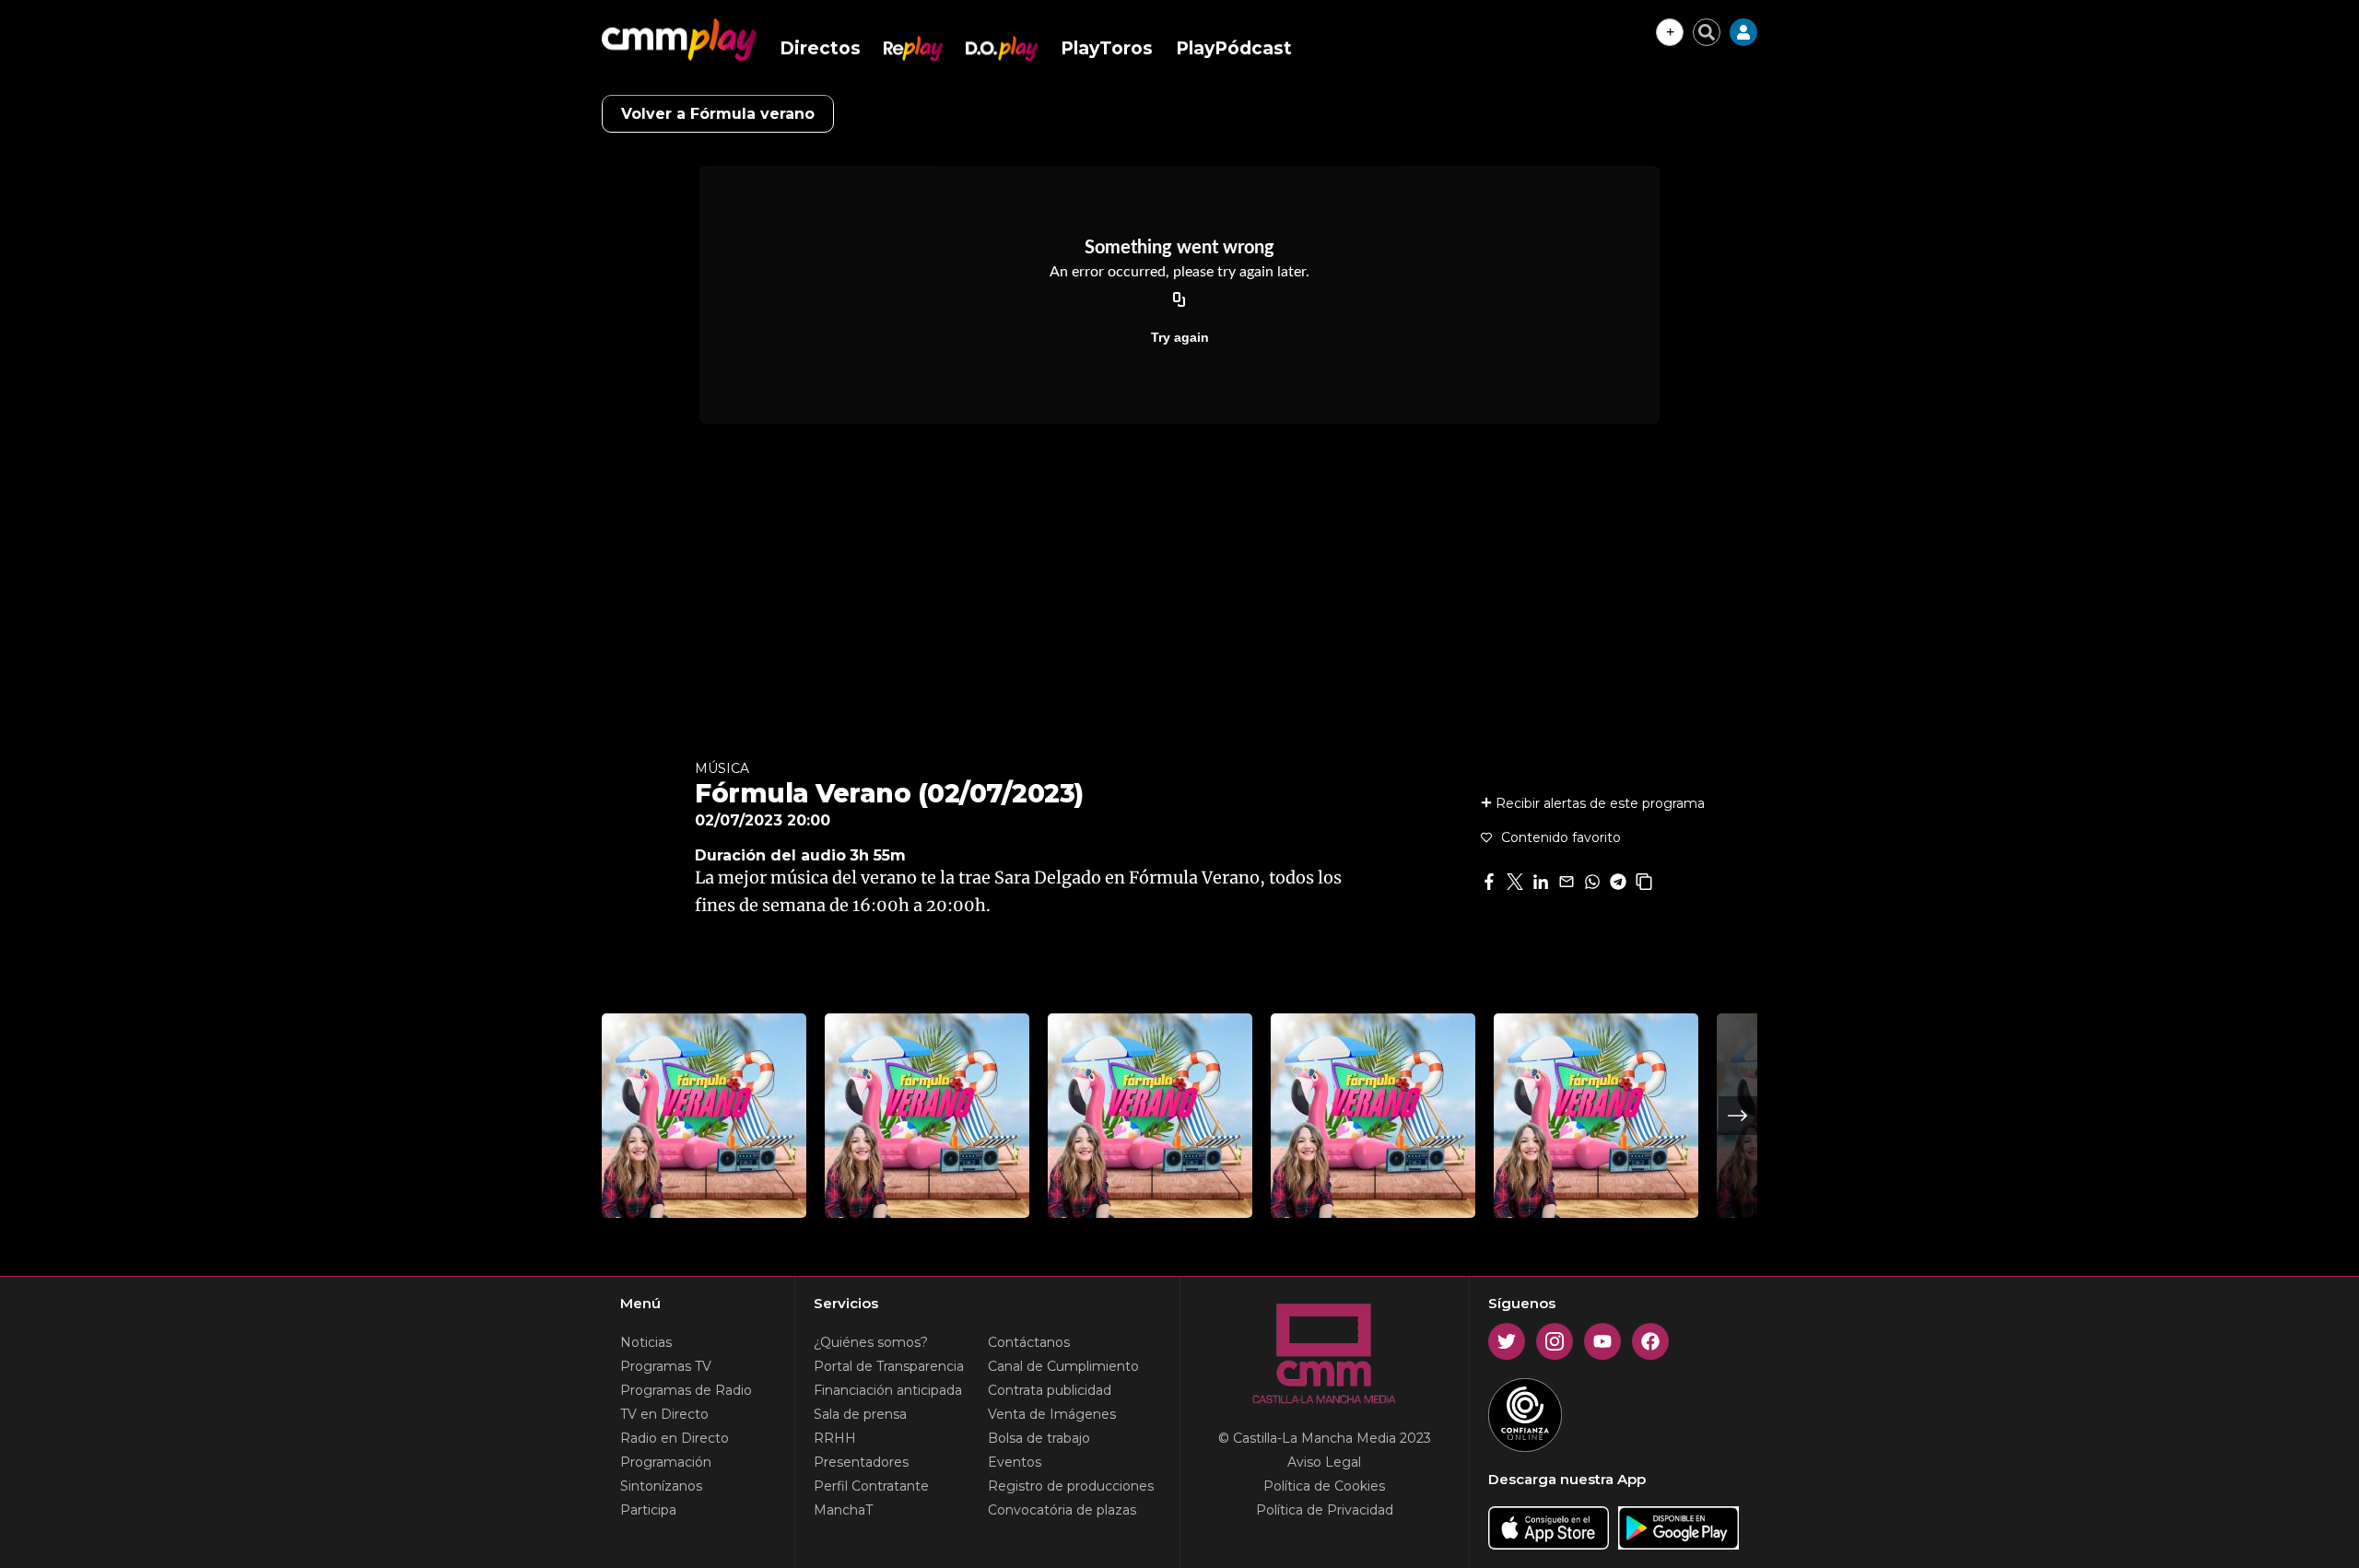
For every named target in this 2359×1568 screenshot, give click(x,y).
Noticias (646, 1342)
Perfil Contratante (871, 1486)
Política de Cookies (1324, 1486)
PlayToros (1107, 48)
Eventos (1015, 1462)
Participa (648, 1510)
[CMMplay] (679, 40)
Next (1738, 1116)
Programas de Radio (686, 1390)
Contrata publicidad (1050, 1390)
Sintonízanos (661, 1486)
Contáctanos (1029, 1342)
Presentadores (861, 1462)
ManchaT (843, 1510)
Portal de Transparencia (889, 1366)
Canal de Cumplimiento (1063, 1366)
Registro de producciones (1071, 1486)
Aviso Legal (1324, 1462)
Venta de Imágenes (1052, 1414)
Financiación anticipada (888, 1390)
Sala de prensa (860, 1414)
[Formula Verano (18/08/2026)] (1596, 1116)
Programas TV (666, 1366)
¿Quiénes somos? (871, 1342)
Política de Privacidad (1325, 1510)
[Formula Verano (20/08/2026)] (1150, 1116)
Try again (1180, 337)
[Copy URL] (1179, 300)
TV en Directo (664, 1414)
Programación (666, 1462)
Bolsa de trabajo (1039, 1438)
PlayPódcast (1234, 48)
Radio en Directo (675, 1438)
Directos (820, 48)
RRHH (835, 1438)
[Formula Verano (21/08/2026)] (927, 1116)
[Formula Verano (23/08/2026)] (704, 1116)
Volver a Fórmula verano (718, 114)
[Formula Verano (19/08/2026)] (1373, 1116)
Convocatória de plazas (1062, 1510)
